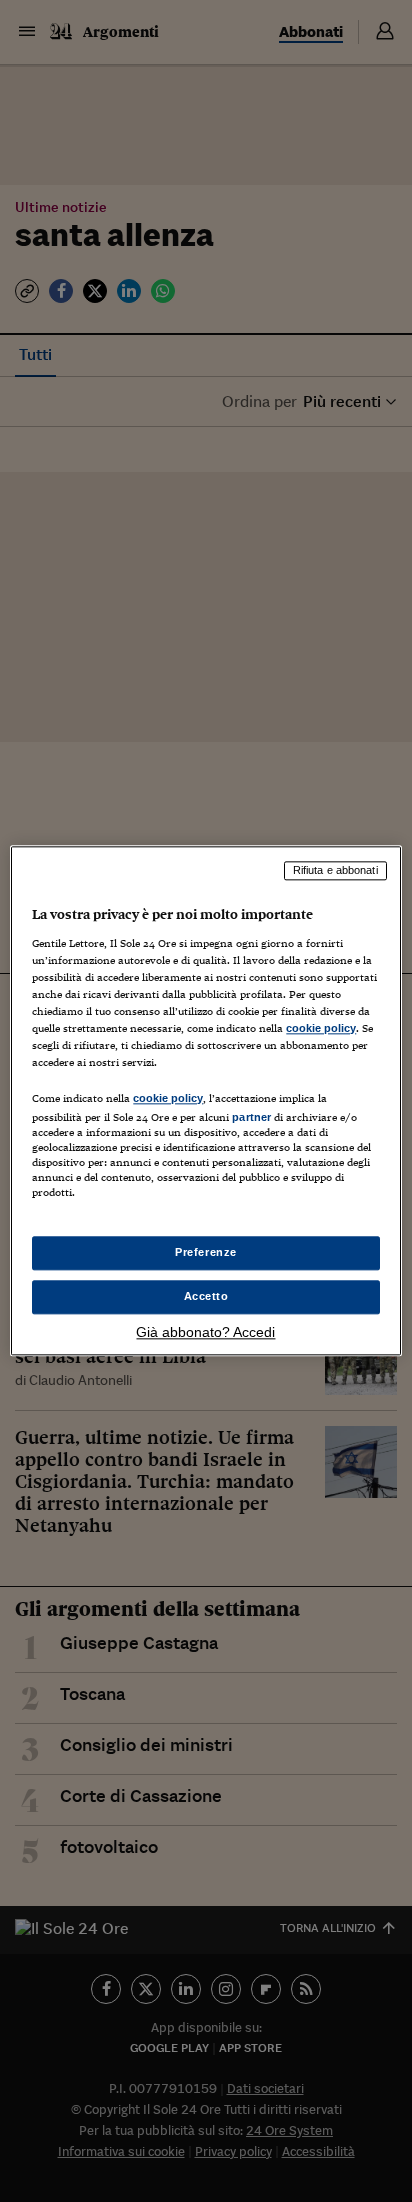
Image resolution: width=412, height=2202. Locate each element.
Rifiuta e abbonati (335, 870)
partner (251, 1117)
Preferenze (206, 1253)
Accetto (206, 1297)
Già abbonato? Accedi (205, 1333)
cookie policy (321, 1028)
